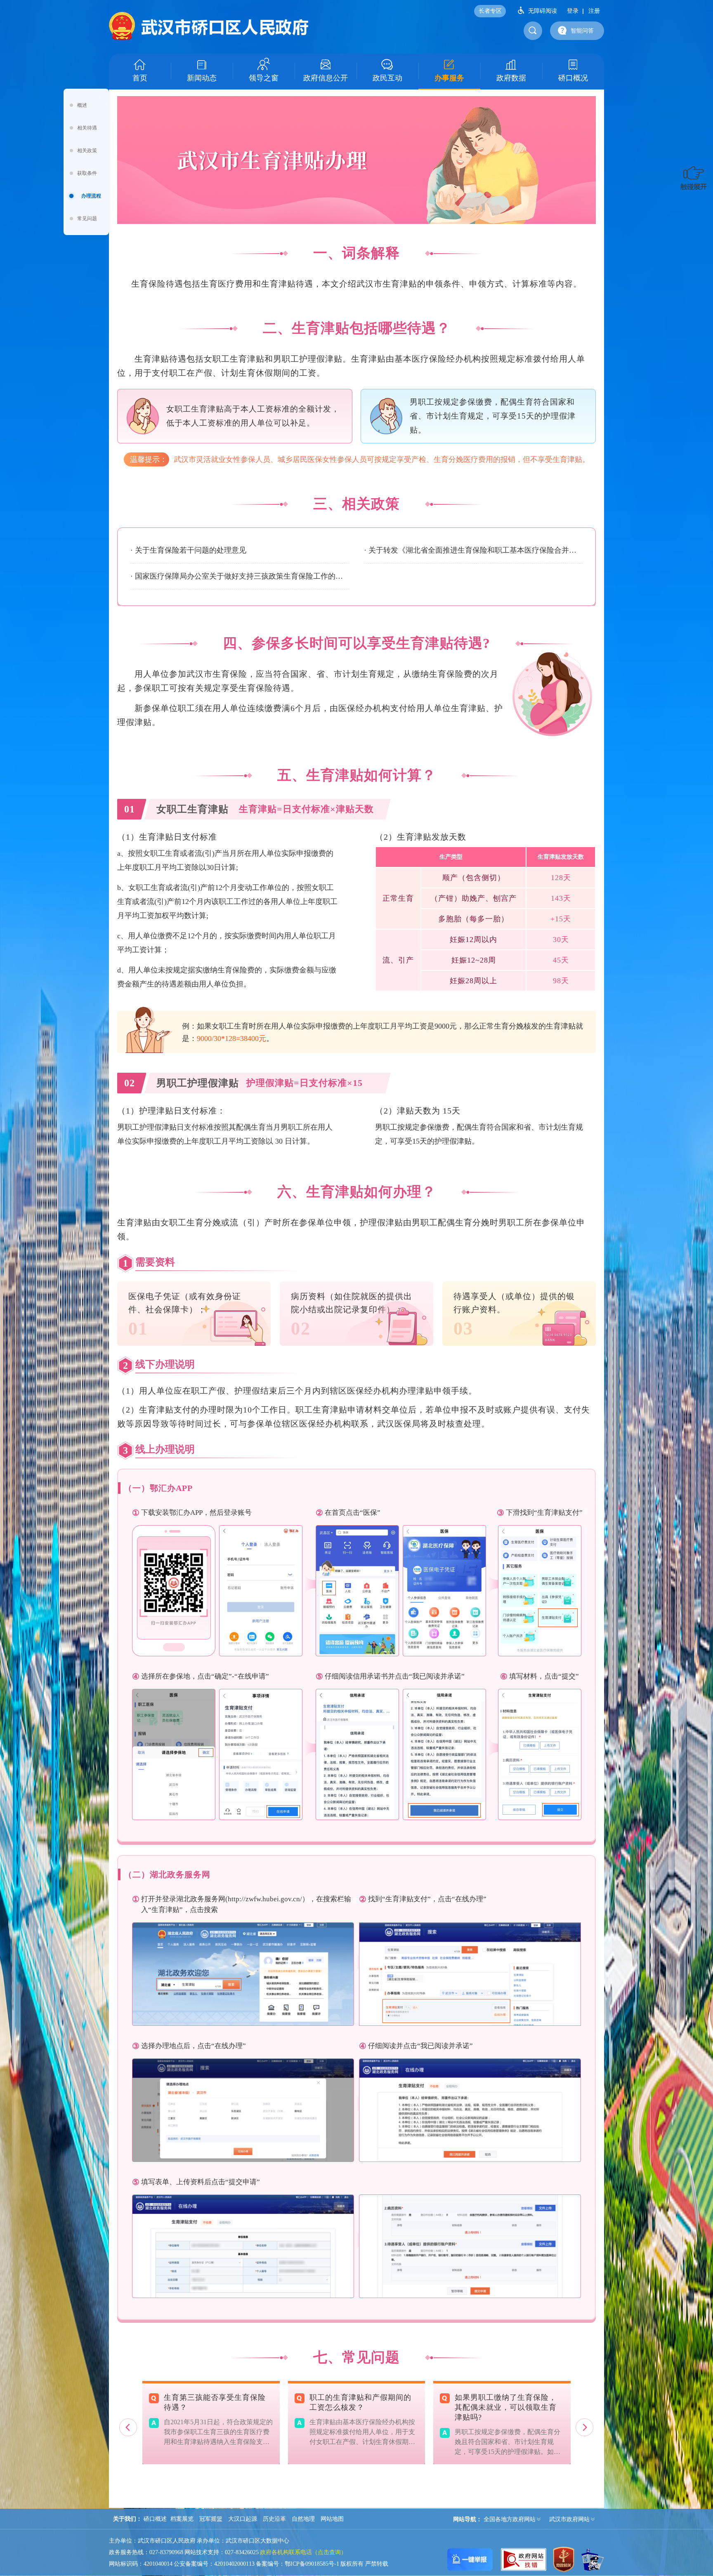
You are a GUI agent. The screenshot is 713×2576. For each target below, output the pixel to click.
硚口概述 (155, 2519)
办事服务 (449, 78)
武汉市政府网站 (569, 2519)
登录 (573, 11)
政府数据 (511, 78)
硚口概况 (573, 78)
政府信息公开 (326, 78)
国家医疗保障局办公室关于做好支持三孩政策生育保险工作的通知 (242, 576)
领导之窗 (264, 78)
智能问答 (582, 31)
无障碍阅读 (543, 11)
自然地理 (303, 2519)
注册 (594, 11)
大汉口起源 (243, 2519)
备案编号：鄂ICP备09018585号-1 (297, 2564)
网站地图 (332, 2519)
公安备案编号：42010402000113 (214, 2564)
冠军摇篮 (211, 2519)
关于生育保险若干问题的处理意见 (191, 550)
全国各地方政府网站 (510, 2519)
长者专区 (490, 11)
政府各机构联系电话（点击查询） (303, 2552)
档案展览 (182, 2519)
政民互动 (387, 78)
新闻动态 (202, 78)
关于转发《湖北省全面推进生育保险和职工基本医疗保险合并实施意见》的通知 (476, 550)
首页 (140, 78)
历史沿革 (274, 2519)
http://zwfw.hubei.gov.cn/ (265, 1899)
